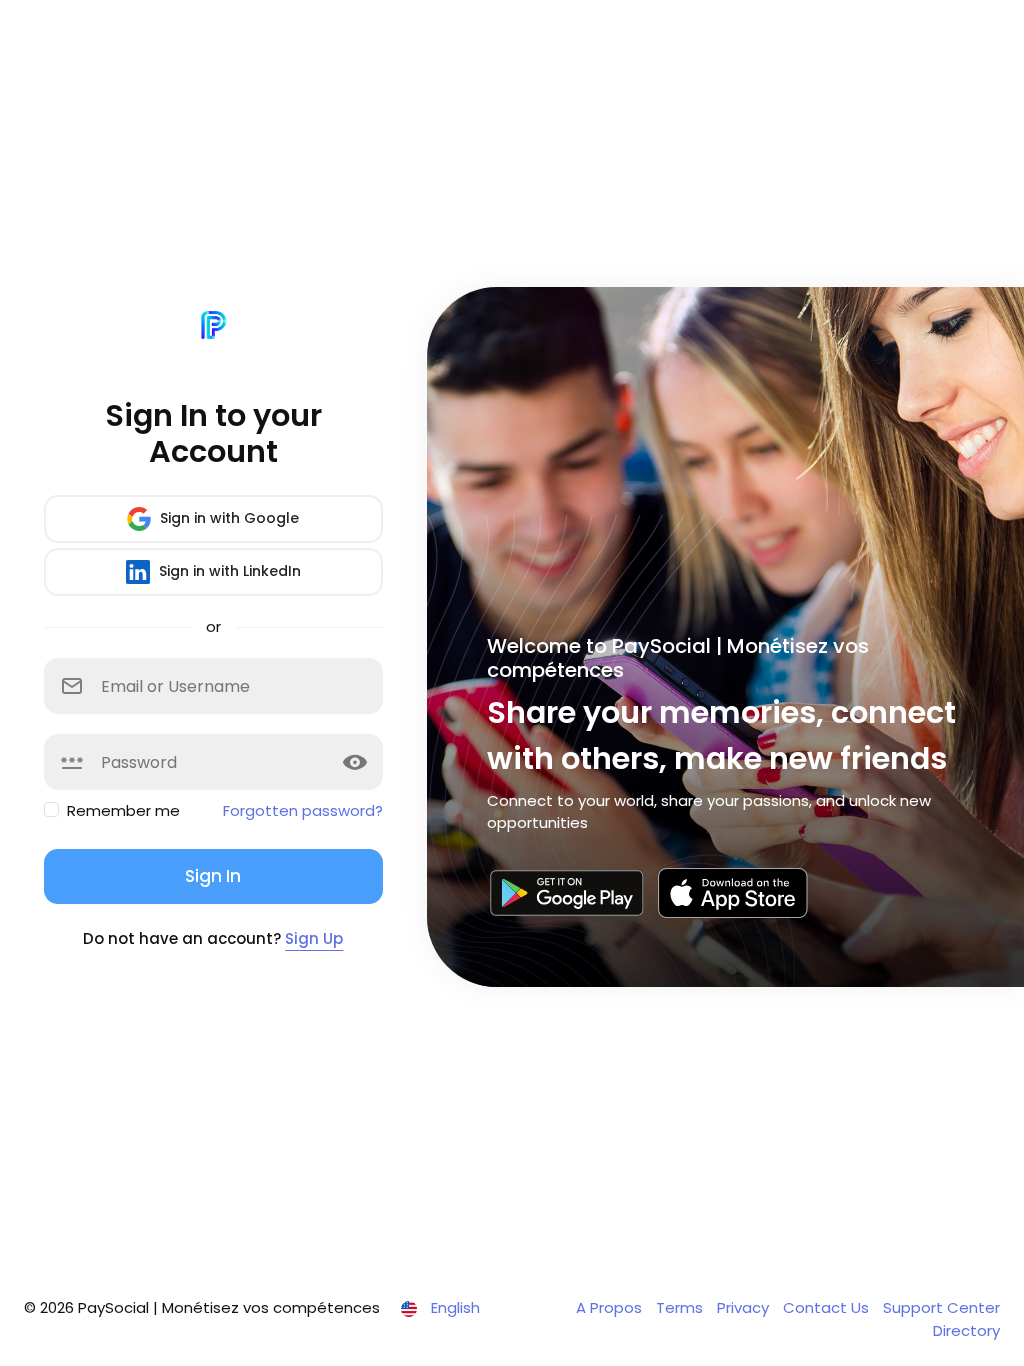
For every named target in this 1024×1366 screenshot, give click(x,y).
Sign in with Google (227, 518)
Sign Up (314, 938)
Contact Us (828, 1307)
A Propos (611, 1307)
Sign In (213, 876)
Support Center (941, 1307)
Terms (681, 1307)
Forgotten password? (303, 810)
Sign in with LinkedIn (228, 571)
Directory (966, 1330)
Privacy (745, 1307)
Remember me (123, 810)
